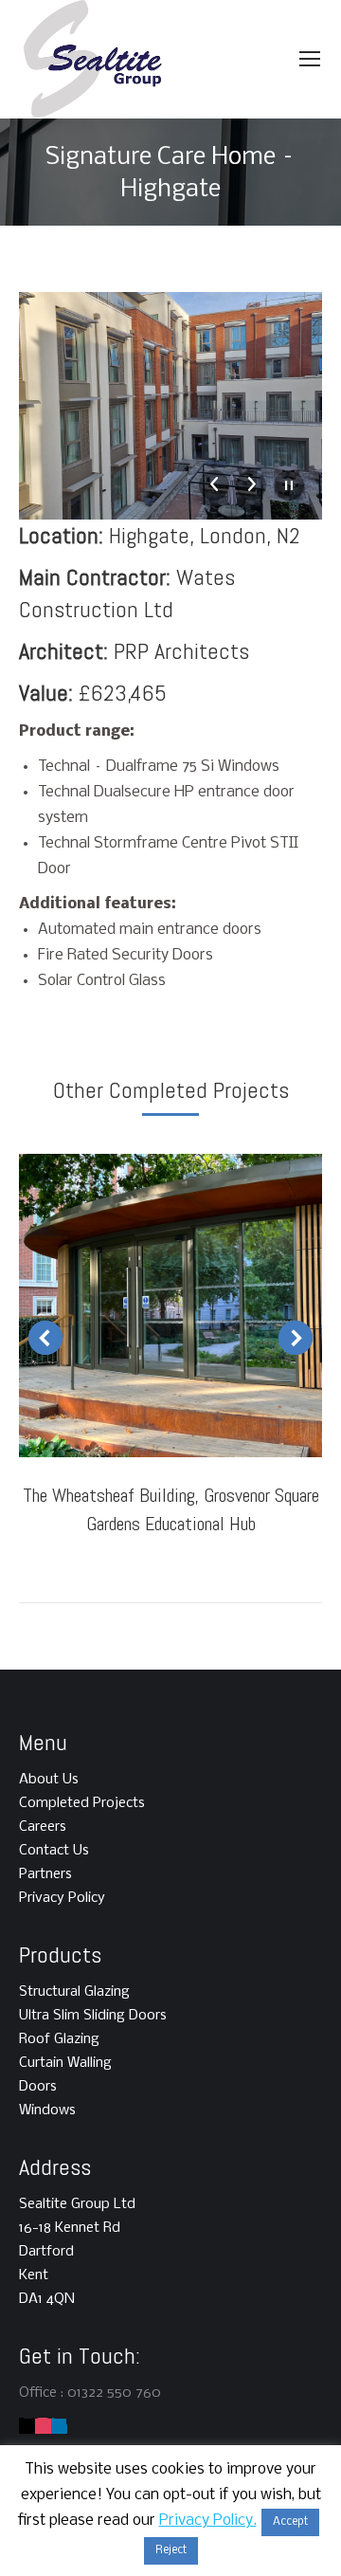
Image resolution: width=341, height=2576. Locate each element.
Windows (47, 2110)
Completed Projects (82, 1803)
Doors (38, 2087)
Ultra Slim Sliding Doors (93, 2016)
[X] (27, 2426)
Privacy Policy (62, 1898)
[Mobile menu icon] (310, 59)
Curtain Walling (65, 2063)
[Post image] (170, 1306)
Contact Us (54, 1851)
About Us (49, 1780)
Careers (43, 1827)
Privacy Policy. (208, 2521)
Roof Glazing (59, 2039)
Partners (45, 1874)
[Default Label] (43, 2426)
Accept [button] (290, 2522)
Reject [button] (171, 2550)
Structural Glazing (74, 1992)
